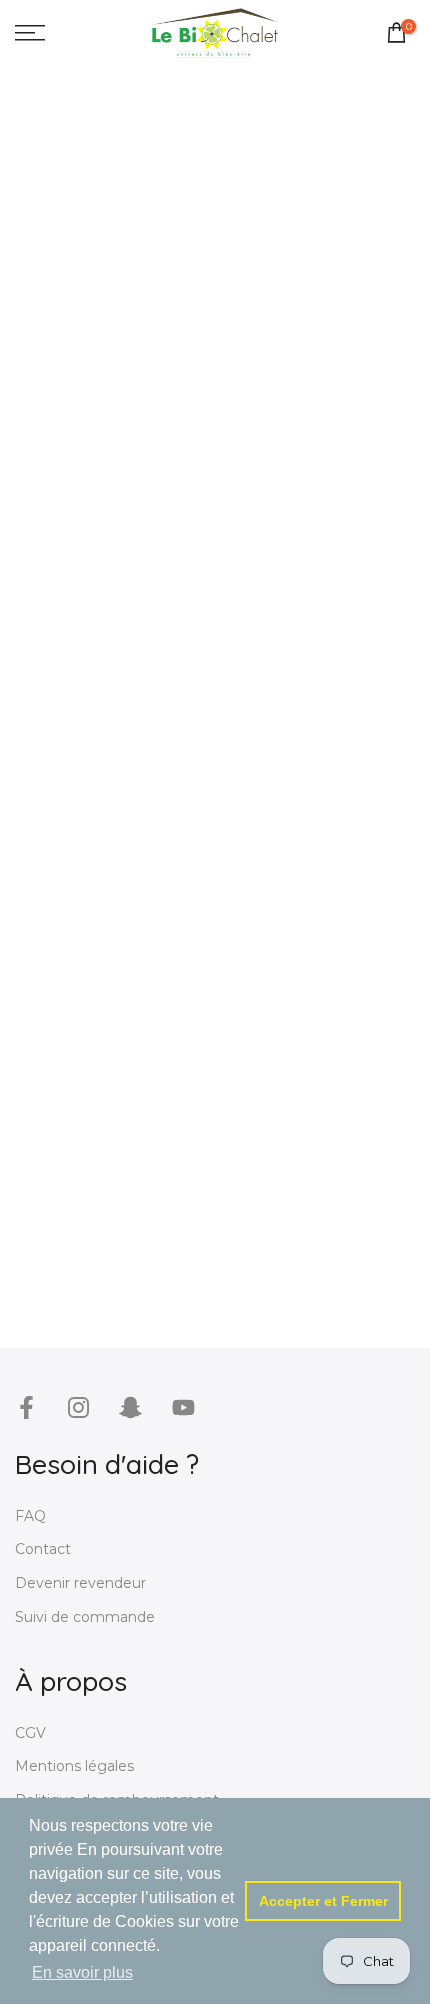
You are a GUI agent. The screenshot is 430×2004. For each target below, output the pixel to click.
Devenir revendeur (80, 1583)
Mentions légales (74, 1766)
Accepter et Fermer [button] (323, 1901)
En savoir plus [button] (82, 1972)
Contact (43, 1549)
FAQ (30, 1516)
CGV (30, 1733)
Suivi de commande (85, 1617)
